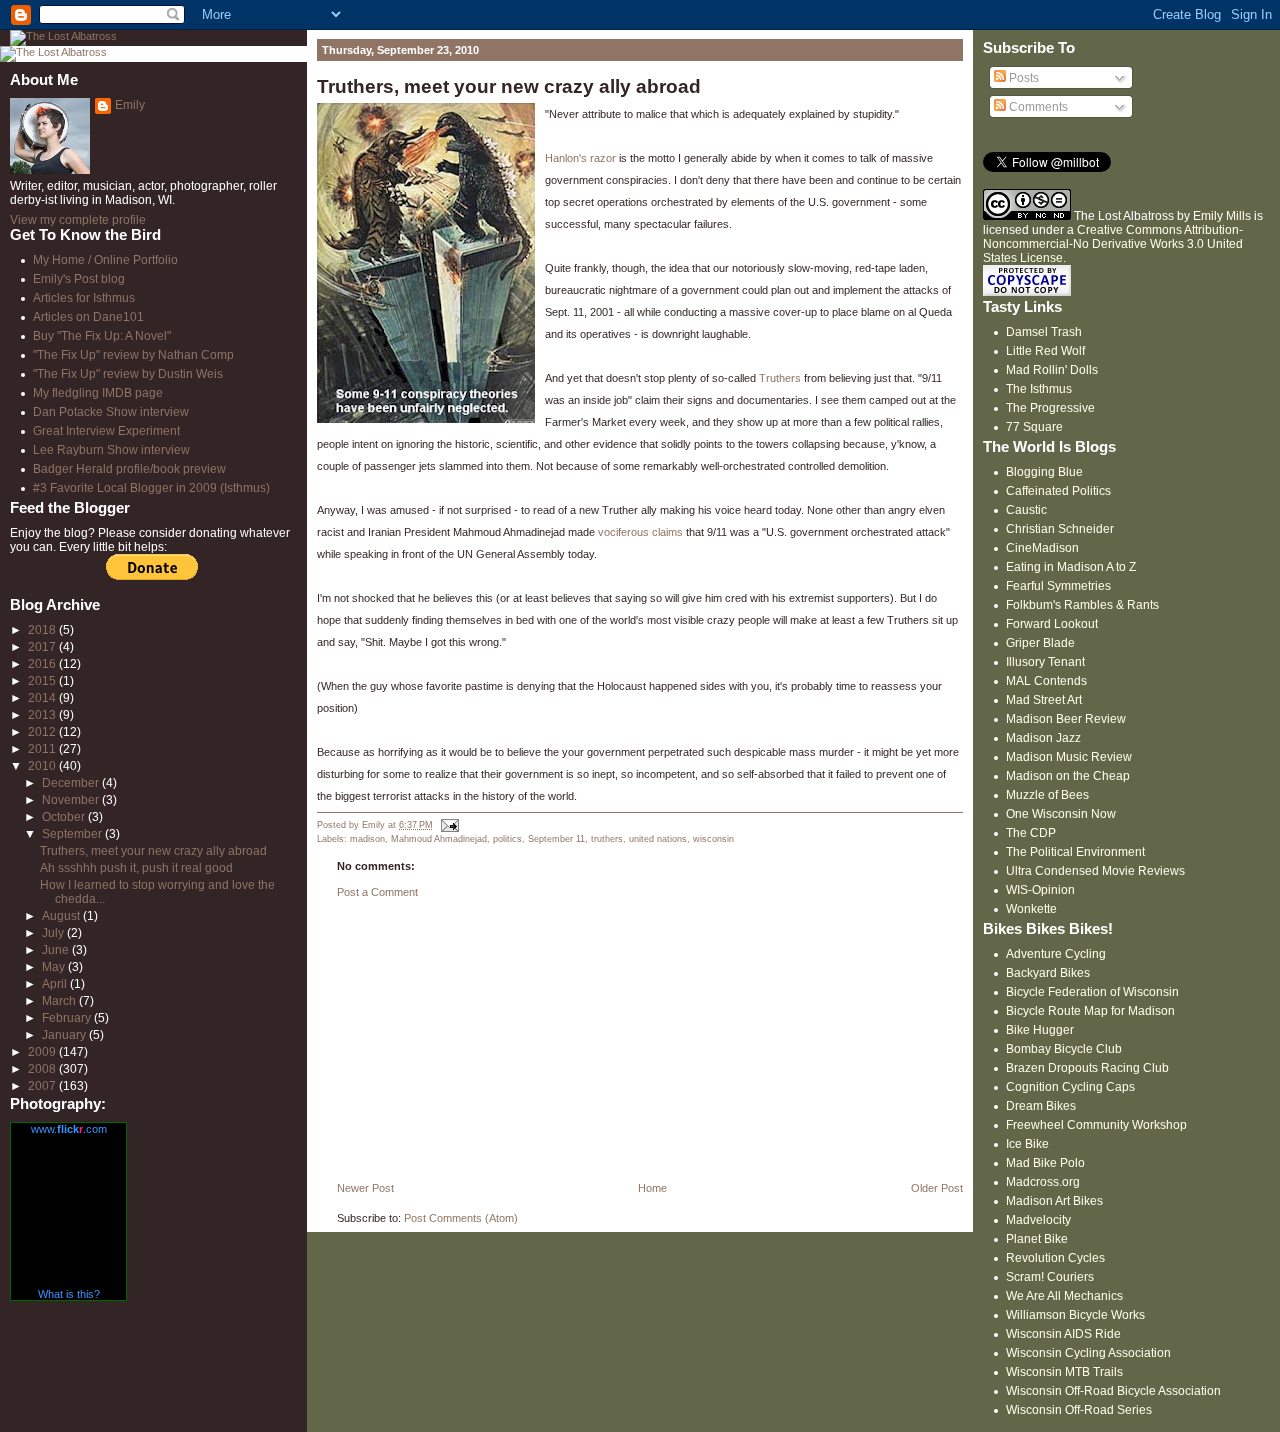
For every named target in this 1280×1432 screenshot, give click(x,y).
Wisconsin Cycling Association (1088, 1353)
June (57, 950)
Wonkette (1031, 909)
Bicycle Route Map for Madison (1090, 1011)
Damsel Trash (1044, 332)
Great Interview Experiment (106, 431)
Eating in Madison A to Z (1071, 567)
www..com (69, 1129)
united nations (658, 839)
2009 (43, 1052)
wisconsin (713, 839)
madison (367, 839)
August (62, 916)
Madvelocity (1038, 1220)
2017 (43, 647)
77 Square (1034, 427)
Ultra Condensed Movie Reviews (1095, 871)
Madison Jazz (1043, 738)
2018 (43, 630)
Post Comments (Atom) (461, 1218)
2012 (43, 732)
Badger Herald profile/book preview (129, 469)
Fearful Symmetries (1058, 586)
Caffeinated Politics (1058, 491)
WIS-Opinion (1040, 890)
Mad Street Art (1044, 700)
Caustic (1026, 510)
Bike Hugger (1040, 1030)
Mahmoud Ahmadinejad (439, 839)
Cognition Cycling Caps (1070, 1087)
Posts (1022, 78)
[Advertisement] (467, 1045)
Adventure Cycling (1056, 954)
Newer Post (365, 1188)
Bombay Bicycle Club (1064, 1049)
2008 (43, 1069)
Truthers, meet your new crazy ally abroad (509, 86)
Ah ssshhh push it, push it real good (136, 868)
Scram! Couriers (1050, 1277)
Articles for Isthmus (84, 298)
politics (507, 839)
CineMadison (1042, 548)
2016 (43, 664)
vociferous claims (640, 532)
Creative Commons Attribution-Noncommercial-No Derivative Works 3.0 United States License (1113, 244)
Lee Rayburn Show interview (111, 450)
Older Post (937, 1188)
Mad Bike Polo (1045, 1163)
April (56, 984)
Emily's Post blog (79, 279)
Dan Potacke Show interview (111, 412)
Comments (1037, 107)
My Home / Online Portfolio (105, 260)
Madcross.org (1043, 1182)
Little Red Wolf (1045, 351)
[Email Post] (447, 825)
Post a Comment (377, 892)
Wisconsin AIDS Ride (1063, 1334)
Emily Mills (1222, 216)
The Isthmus (1039, 389)
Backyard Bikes (1048, 973)
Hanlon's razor (580, 158)
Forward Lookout (1052, 624)
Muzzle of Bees (1047, 795)
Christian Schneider (1060, 529)
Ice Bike (1027, 1144)
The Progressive (1050, 408)
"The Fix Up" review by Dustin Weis (128, 374)
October (65, 817)
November (72, 800)
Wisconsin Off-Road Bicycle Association (1113, 1391)
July (54, 933)
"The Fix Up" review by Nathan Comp (133, 355)
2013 (43, 715)
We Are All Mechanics (1064, 1296)
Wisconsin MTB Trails (1064, 1372)
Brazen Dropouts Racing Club (1087, 1068)
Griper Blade (1040, 643)
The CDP (1031, 833)
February (68, 1018)
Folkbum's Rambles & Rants (1082, 605)
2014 (43, 698)
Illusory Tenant (1045, 662)
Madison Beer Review (1066, 719)
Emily (130, 105)
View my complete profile (78, 220)
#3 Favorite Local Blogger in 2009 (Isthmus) (151, 488)
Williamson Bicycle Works (1075, 1315)
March (60, 1001)
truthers (607, 839)
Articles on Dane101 (88, 317)
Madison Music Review (1069, 757)
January (65, 1035)
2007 (43, 1086)
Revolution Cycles (1055, 1258)
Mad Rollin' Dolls (1052, 370)
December (72, 783)
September (73, 834)
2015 (43, 681)
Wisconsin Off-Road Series (1079, 1410)
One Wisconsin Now (1061, 814)
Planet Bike (1037, 1239)
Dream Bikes (1041, 1106)
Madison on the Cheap (1068, 776)
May (55, 967)
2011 (43, 749)
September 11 (556, 839)
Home (652, 1188)
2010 (43, 766)
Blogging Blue (1044, 472)
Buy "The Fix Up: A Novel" (102, 336)
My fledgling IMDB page (98, 393)
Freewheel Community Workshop (1096, 1125)
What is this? (69, 1294)
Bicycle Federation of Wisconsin (1092, 992)
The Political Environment (1075, 852)
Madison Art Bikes (1054, 1201)
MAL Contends (1046, 681)
